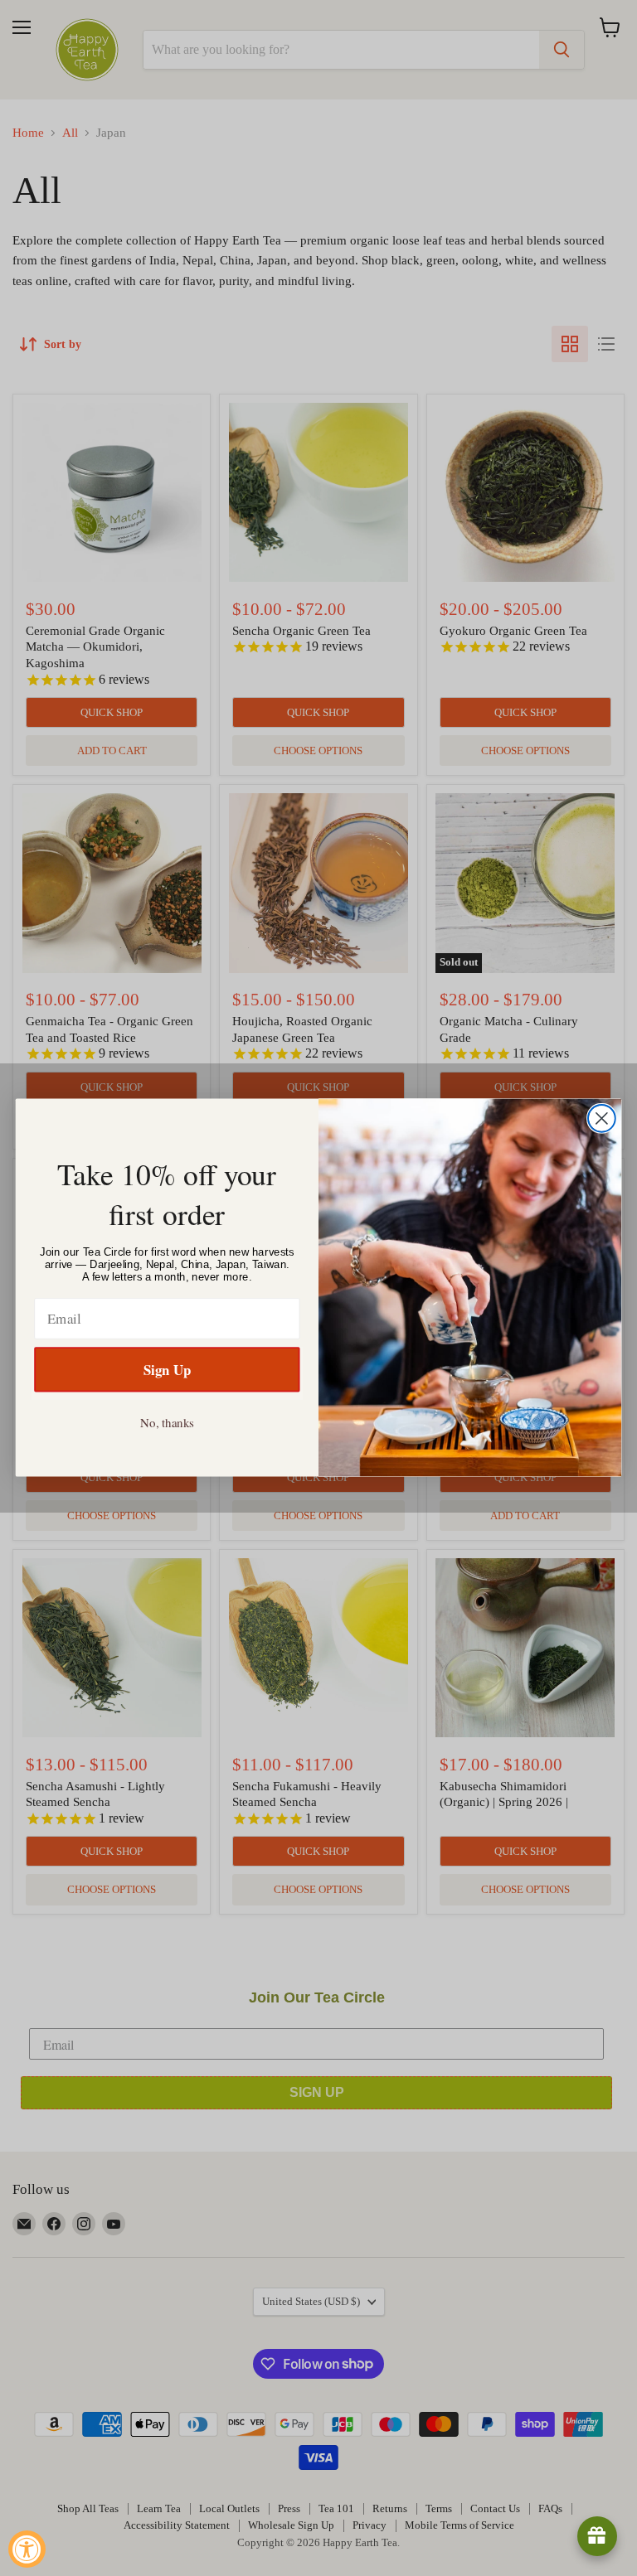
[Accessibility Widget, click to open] (27, 2549)
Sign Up (167, 1369)
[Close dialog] (602, 1119)
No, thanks (167, 1422)
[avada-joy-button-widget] (597, 2536)
